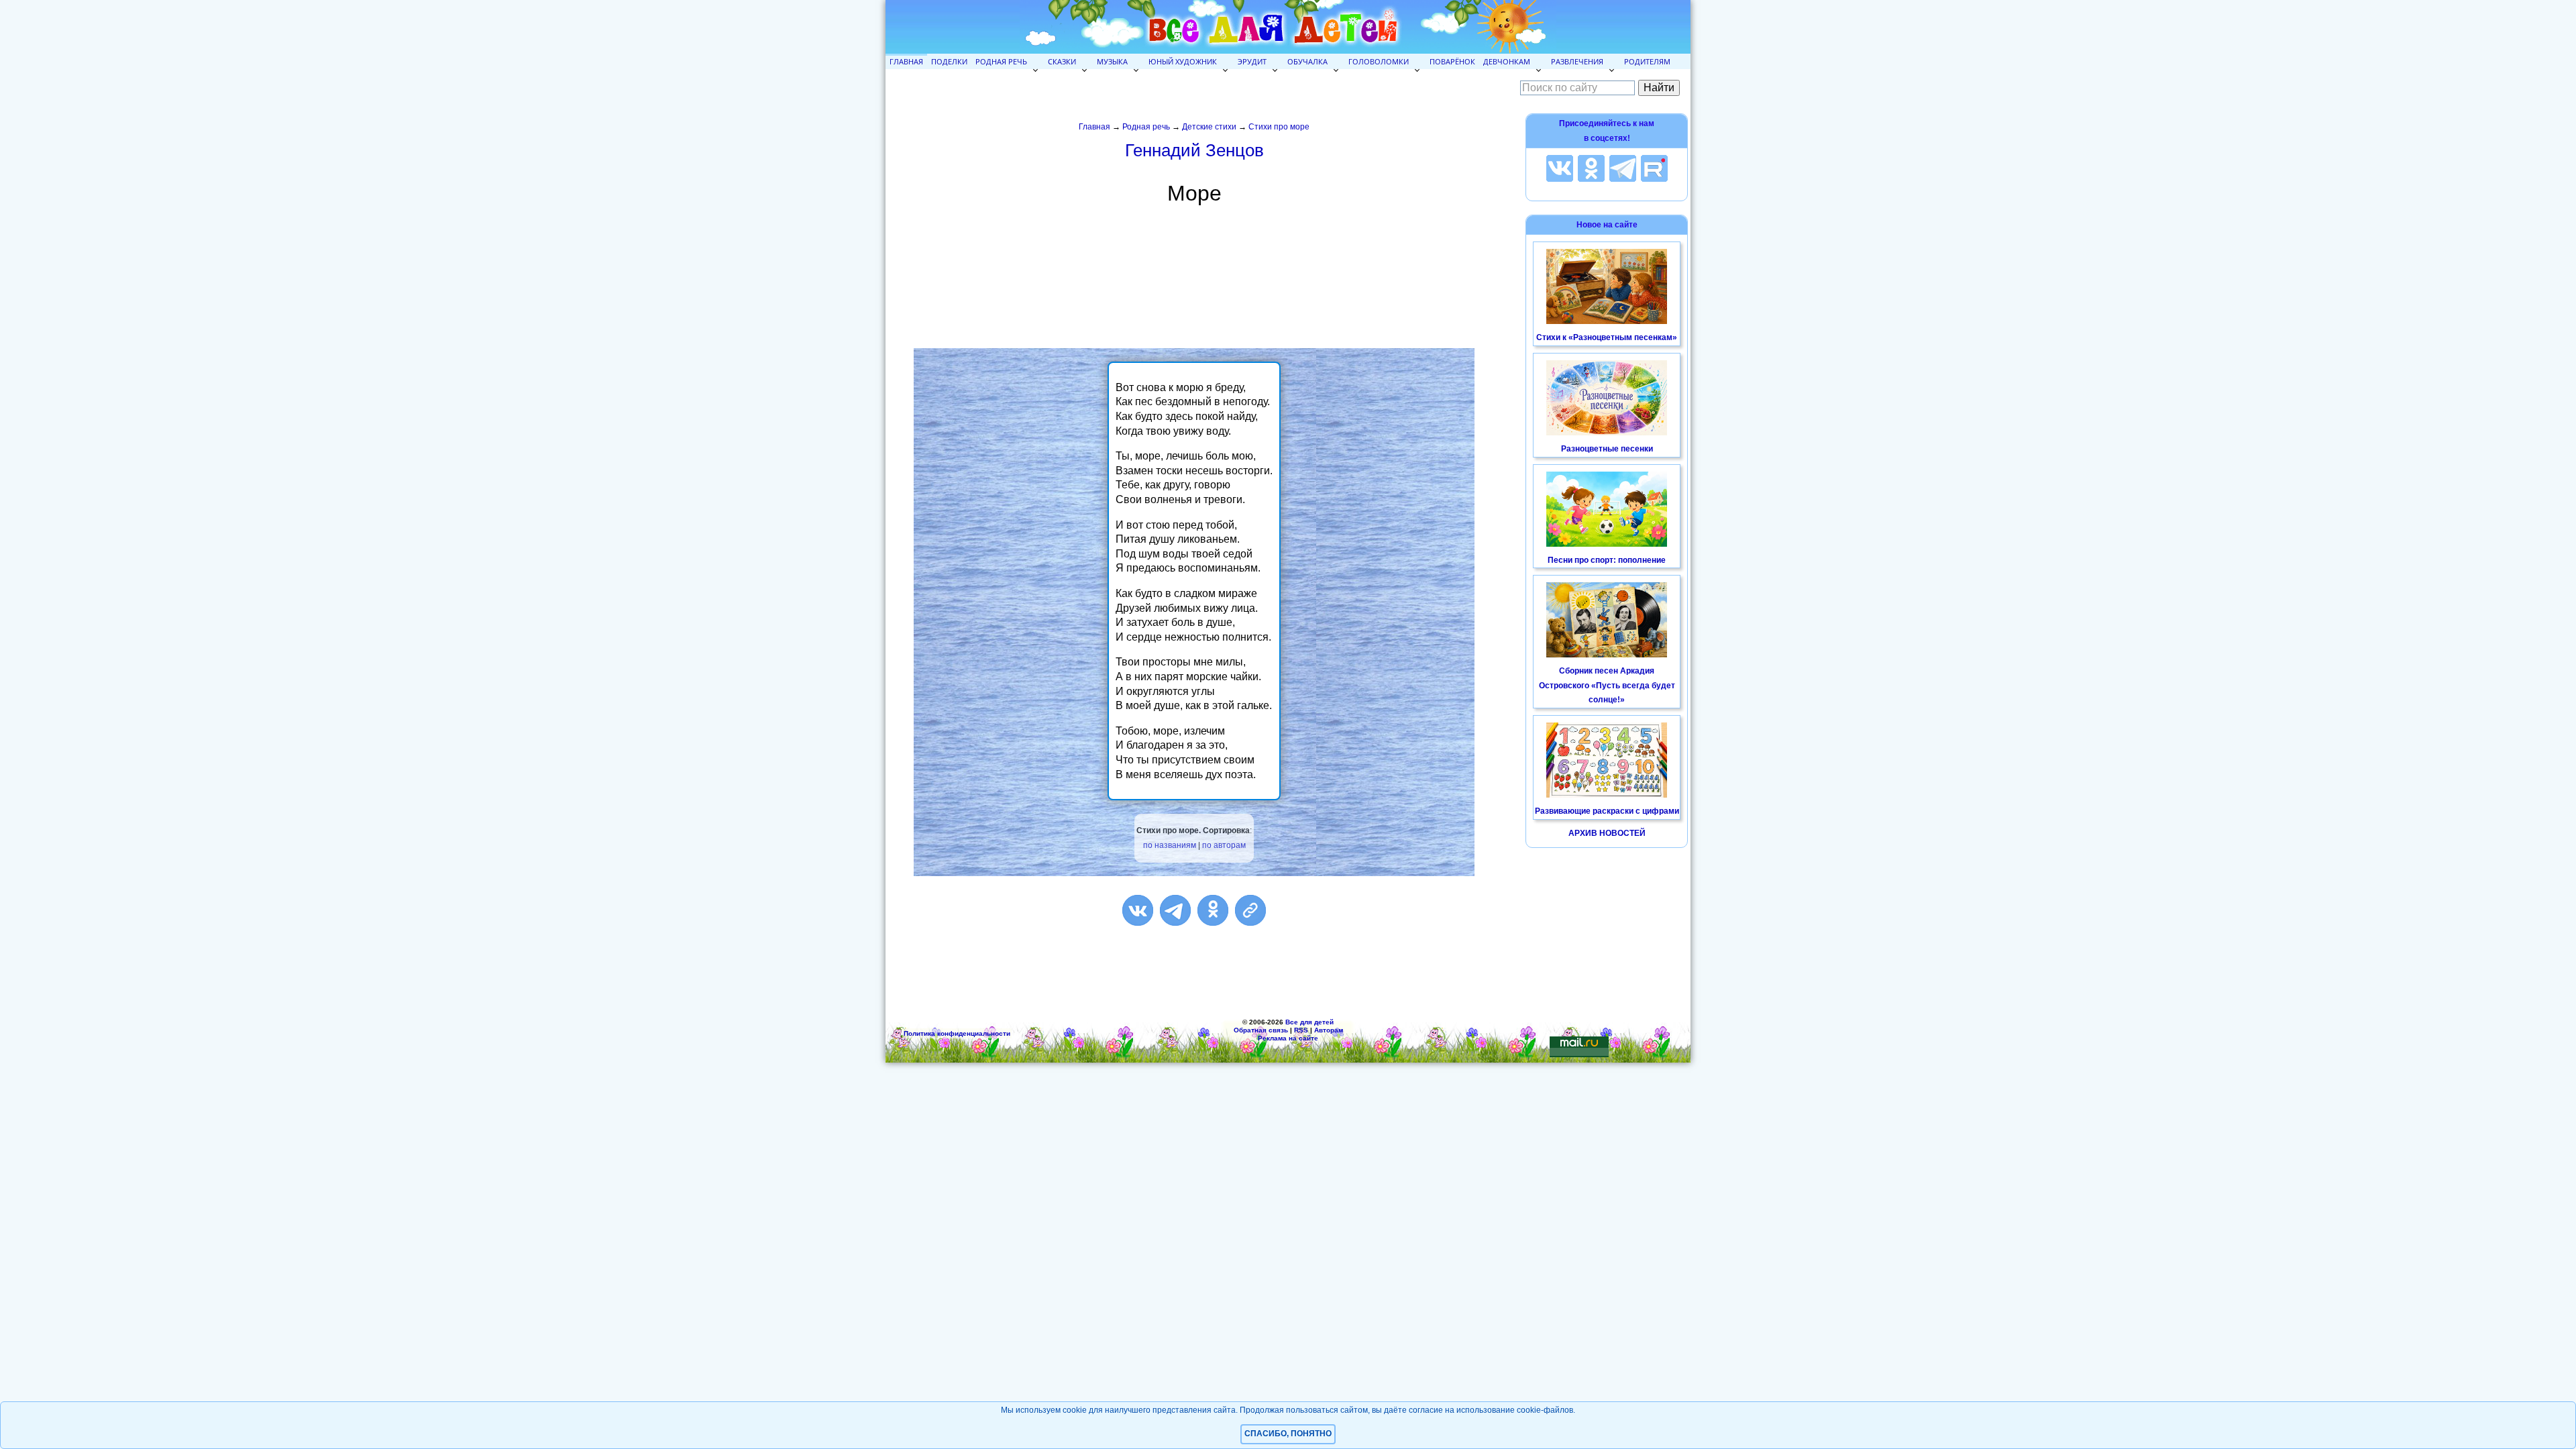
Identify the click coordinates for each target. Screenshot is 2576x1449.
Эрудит (1252, 61)
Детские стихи (1209, 127)
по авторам (1224, 845)
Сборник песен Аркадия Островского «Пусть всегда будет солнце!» (1607, 685)
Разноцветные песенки (1607, 449)
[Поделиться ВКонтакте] (1138, 910)
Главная (906, 61)
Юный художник (1183, 61)
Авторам (1329, 1030)
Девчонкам (1507, 61)
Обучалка (1307, 61)
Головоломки (1379, 61)
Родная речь (1001, 61)
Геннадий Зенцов (1194, 150)
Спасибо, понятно (1288, 1434)
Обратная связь (1261, 1030)
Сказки (1062, 61)
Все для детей (1309, 1022)
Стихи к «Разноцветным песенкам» (1607, 337)
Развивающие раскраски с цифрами (1607, 811)
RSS (1301, 1030)
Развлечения (1577, 61)
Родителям (1647, 61)
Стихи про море (1279, 127)
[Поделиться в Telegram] (1175, 910)
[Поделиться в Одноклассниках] (1213, 910)
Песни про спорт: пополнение (1607, 560)
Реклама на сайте (1288, 1038)
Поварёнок (1452, 61)
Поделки (949, 61)
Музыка (1112, 61)
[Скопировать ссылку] (1250, 910)
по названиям (1170, 845)
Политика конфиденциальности (957, 1033)
